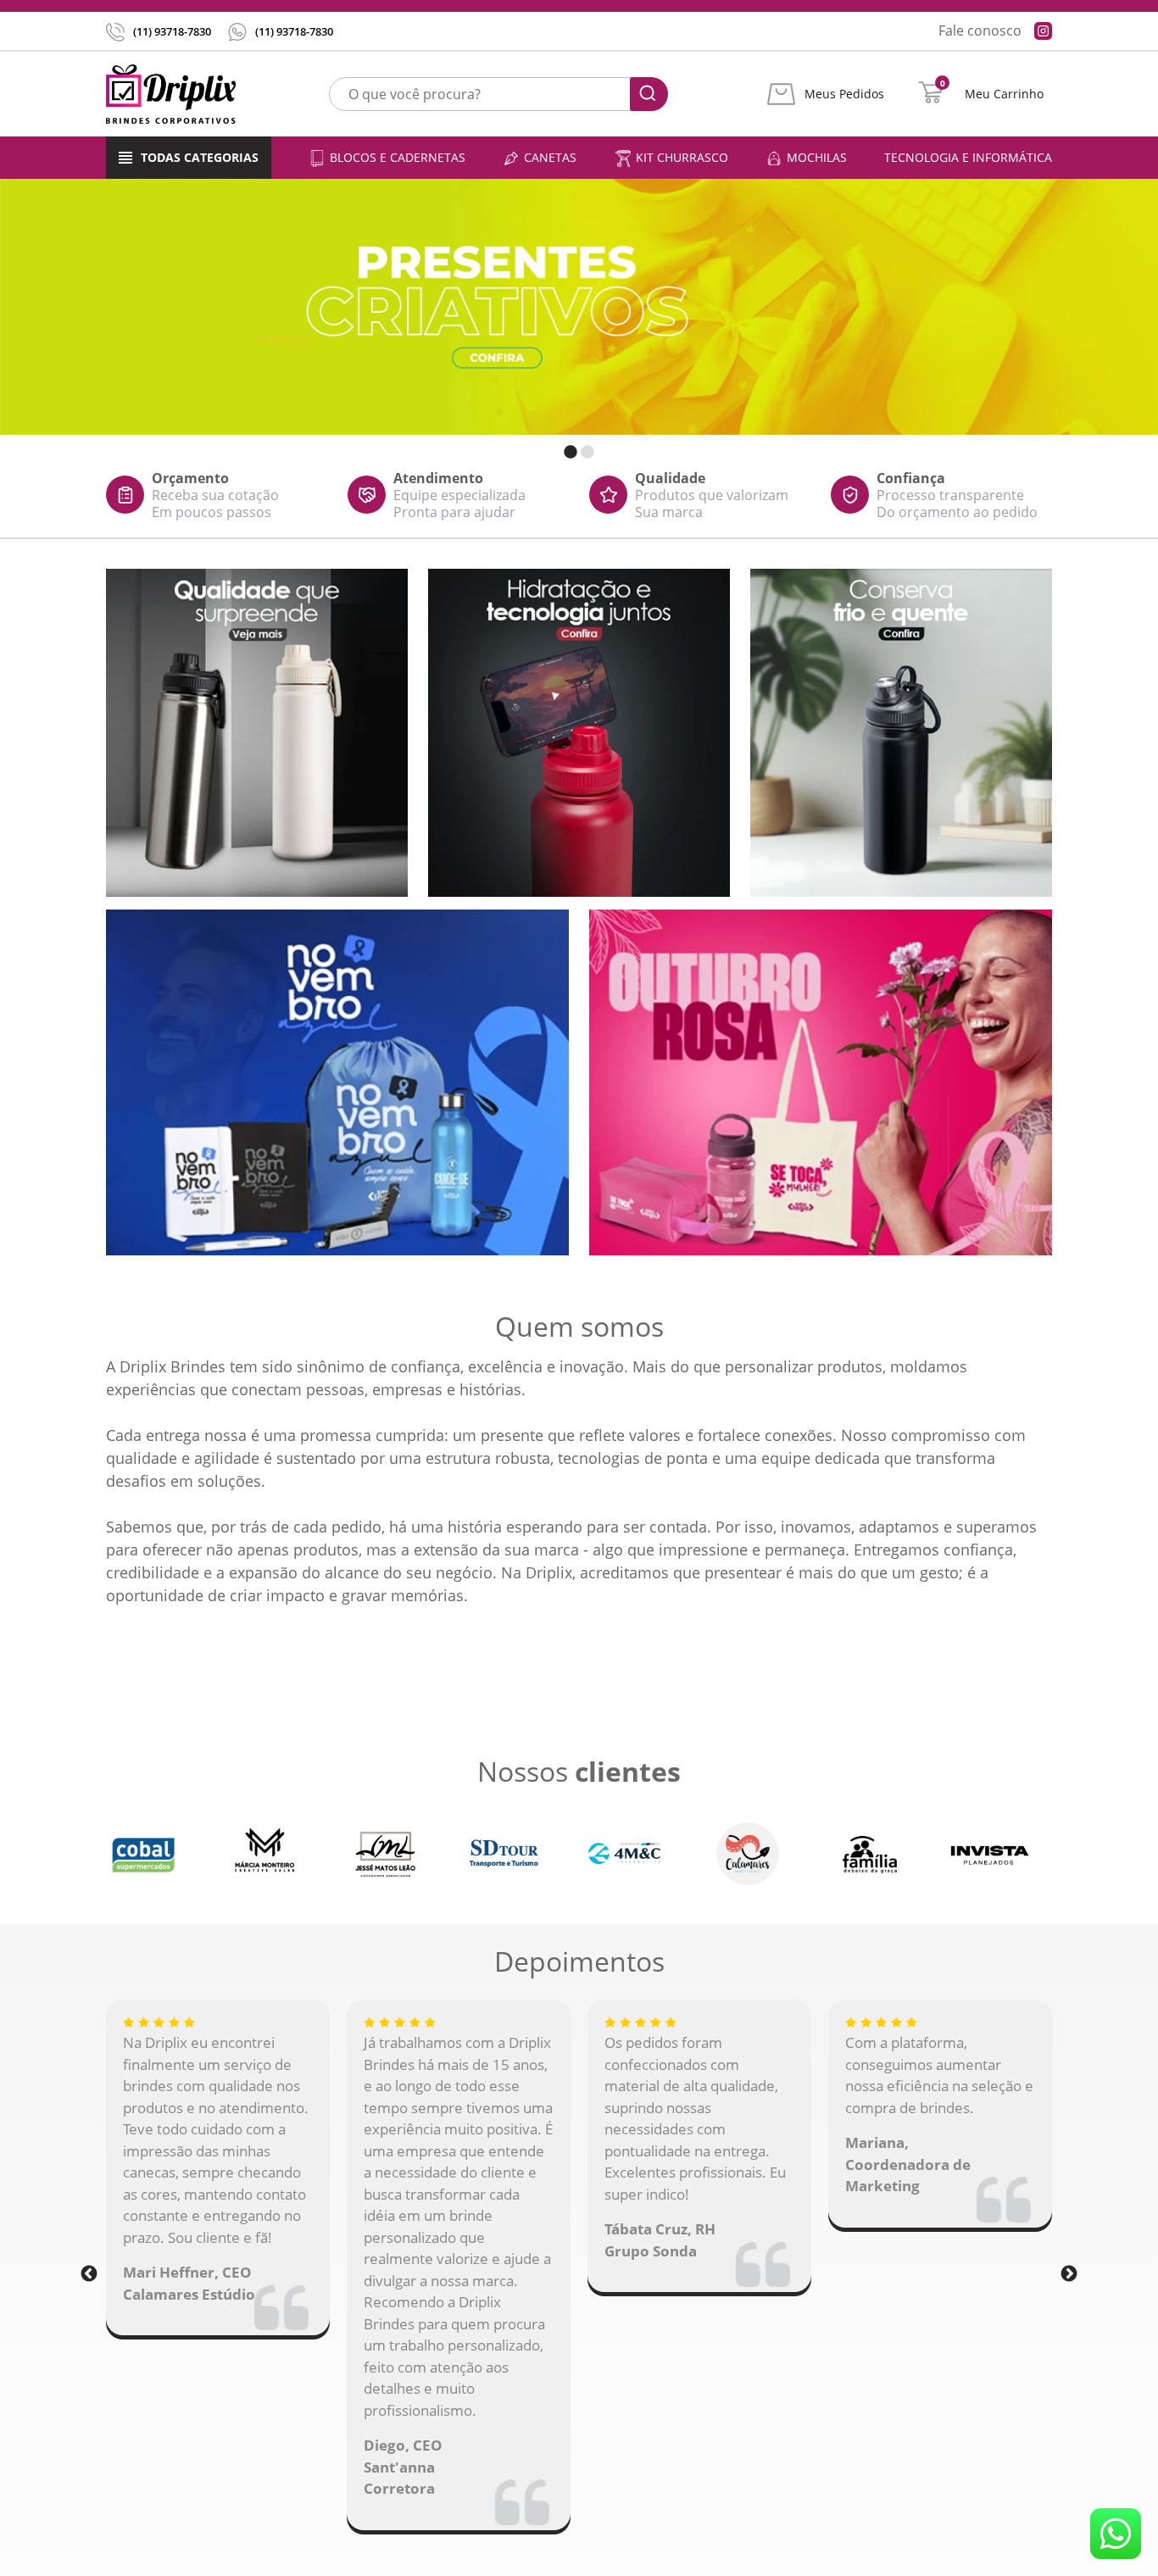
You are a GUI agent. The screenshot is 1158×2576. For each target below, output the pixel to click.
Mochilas (817, 157)
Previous (89, 2273)
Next (1069, 2273)
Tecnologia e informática (968, 157)
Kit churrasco (682, 157)
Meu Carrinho (1004, 94)
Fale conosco (980, 31)
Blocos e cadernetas (398, 157)
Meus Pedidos (844, 94)
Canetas (550, 157)
